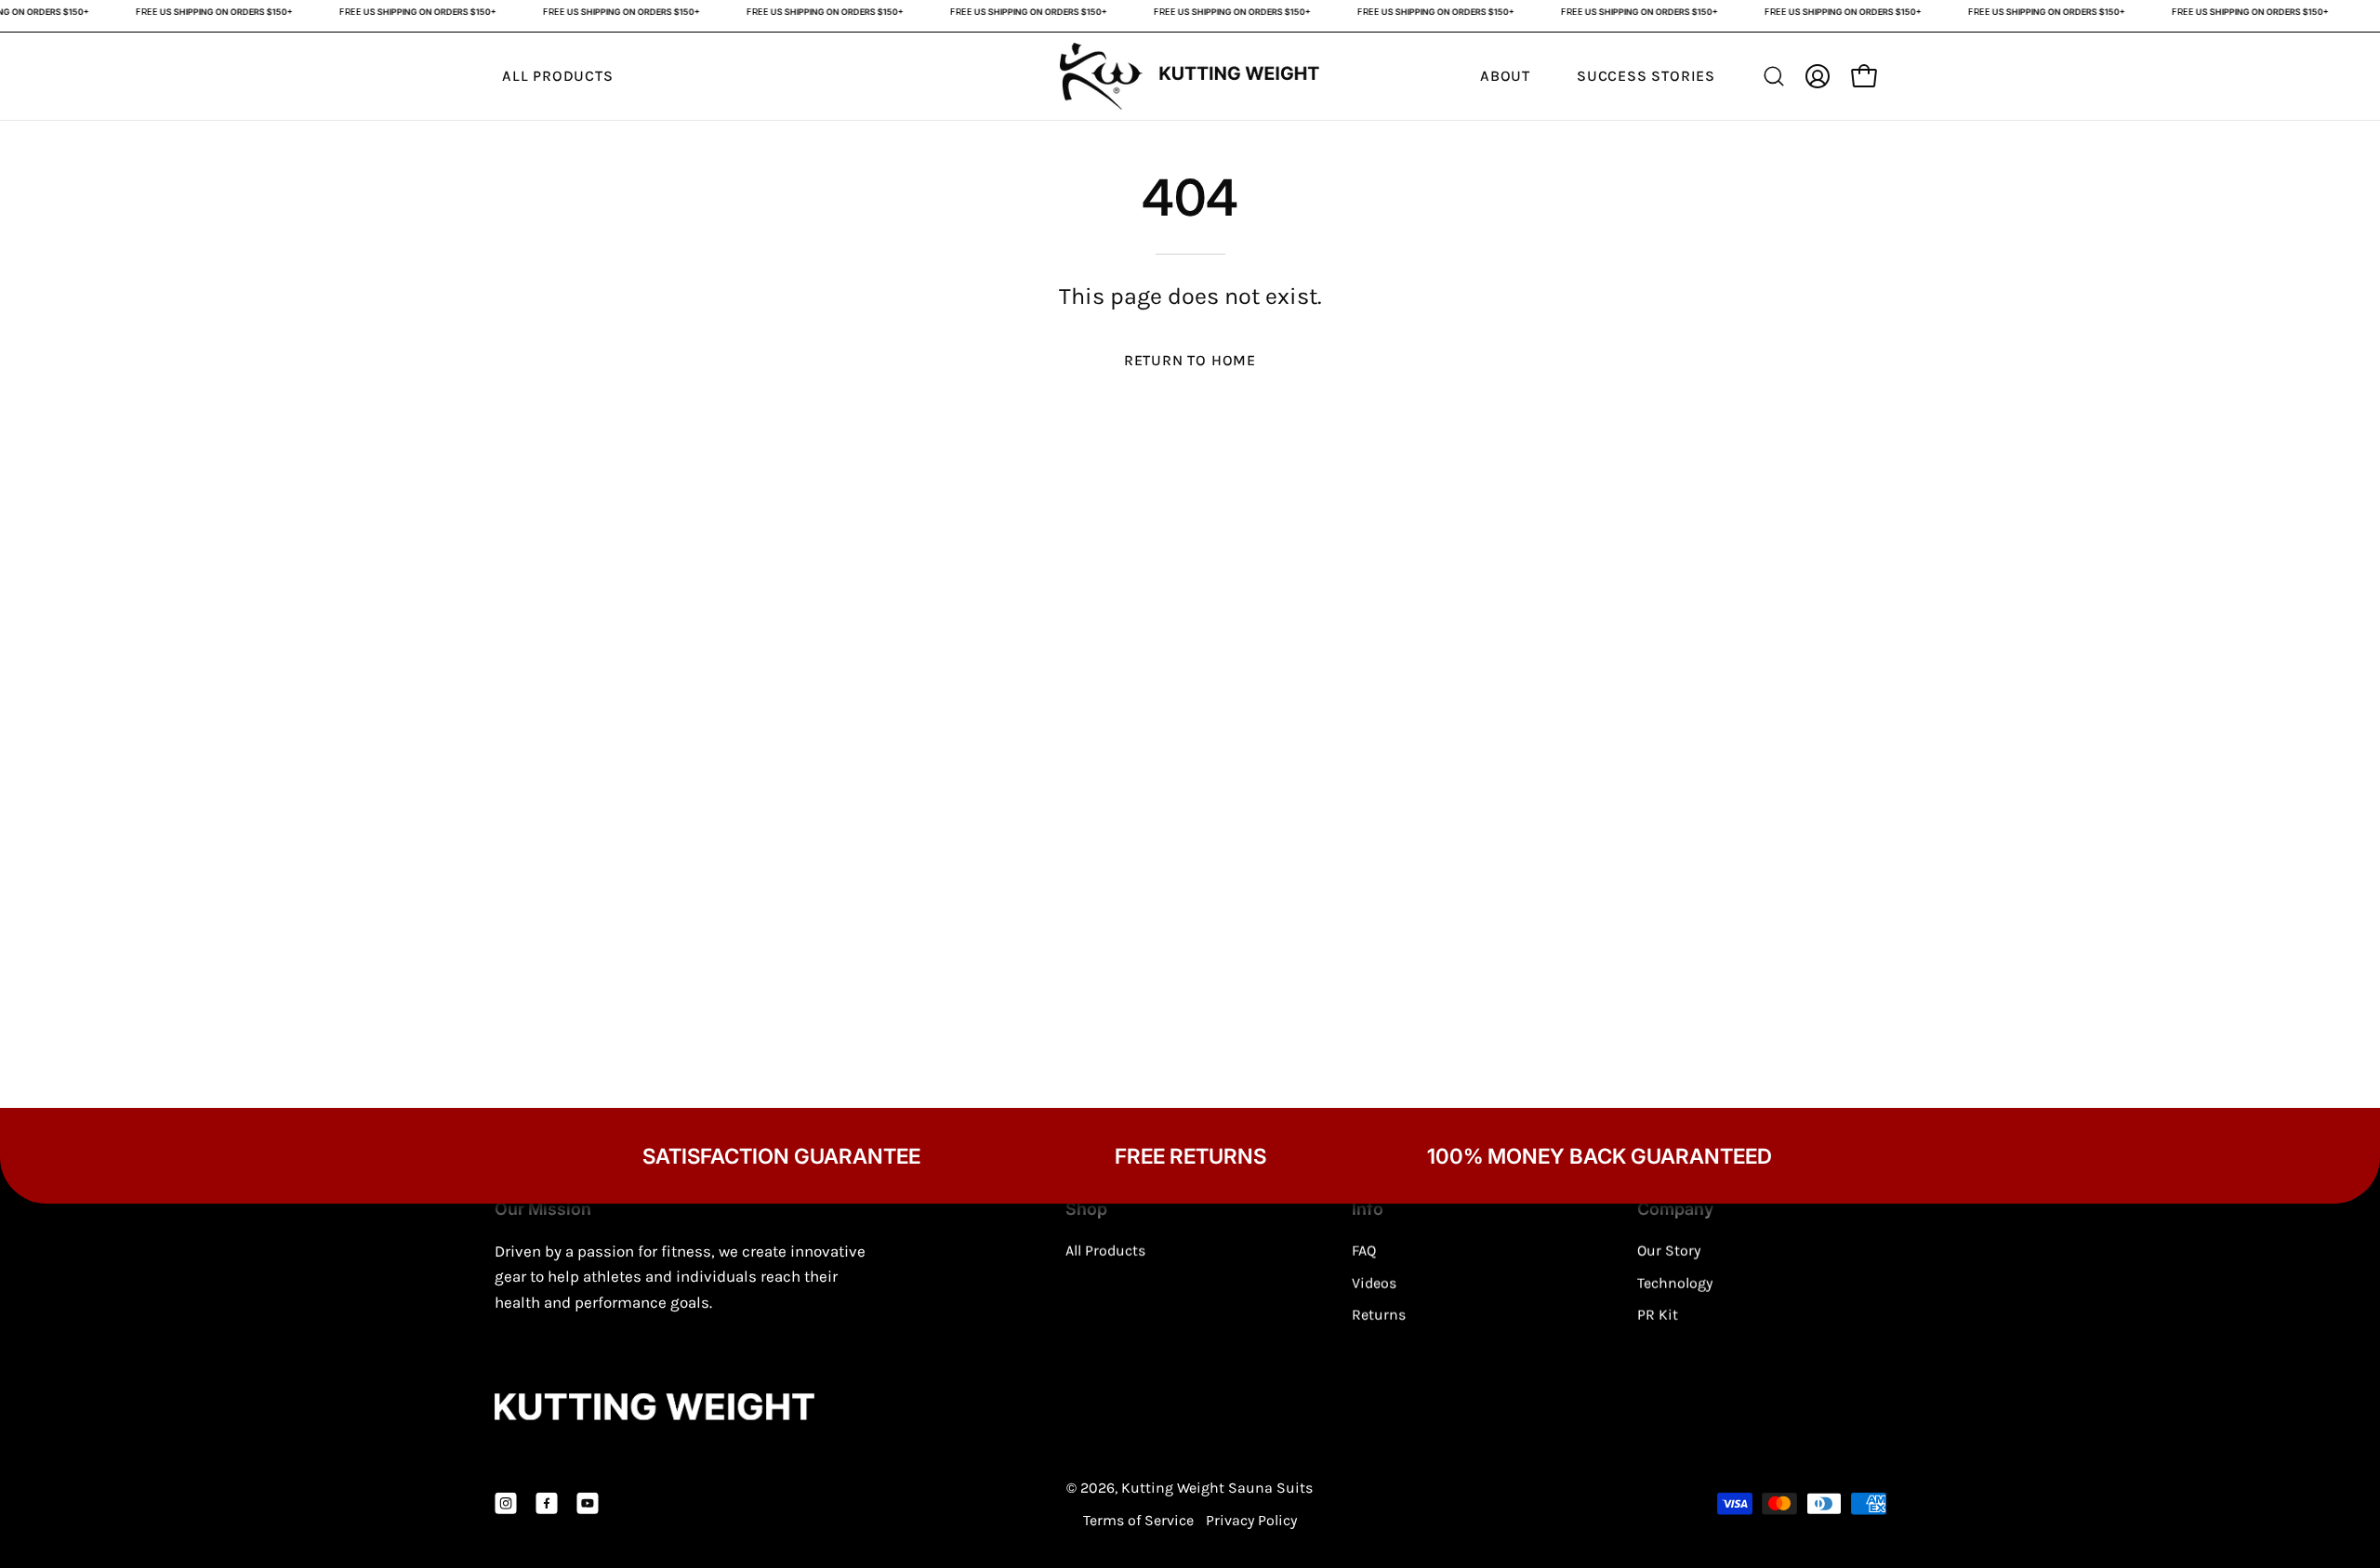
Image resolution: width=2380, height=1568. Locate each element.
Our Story (1669, 1251)
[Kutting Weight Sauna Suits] (1190, 77)
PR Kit (1658, 1315)
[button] (1774, 76)
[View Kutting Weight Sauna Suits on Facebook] (547, 1504)
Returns (1379, 1315)
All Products (1105, 1251)
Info (1368, 1209)
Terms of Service (1138, 1520)
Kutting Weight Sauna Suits (1217, 1488)
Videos (1374, 1282)
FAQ (1364, 1251)
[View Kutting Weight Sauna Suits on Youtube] (588, 1504)
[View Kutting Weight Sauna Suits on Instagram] (506, 1504)
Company (1675, 1209)
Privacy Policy (1251, 1520)
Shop (1086, 1209)
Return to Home (1190, 360)
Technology (1675, 1282)
